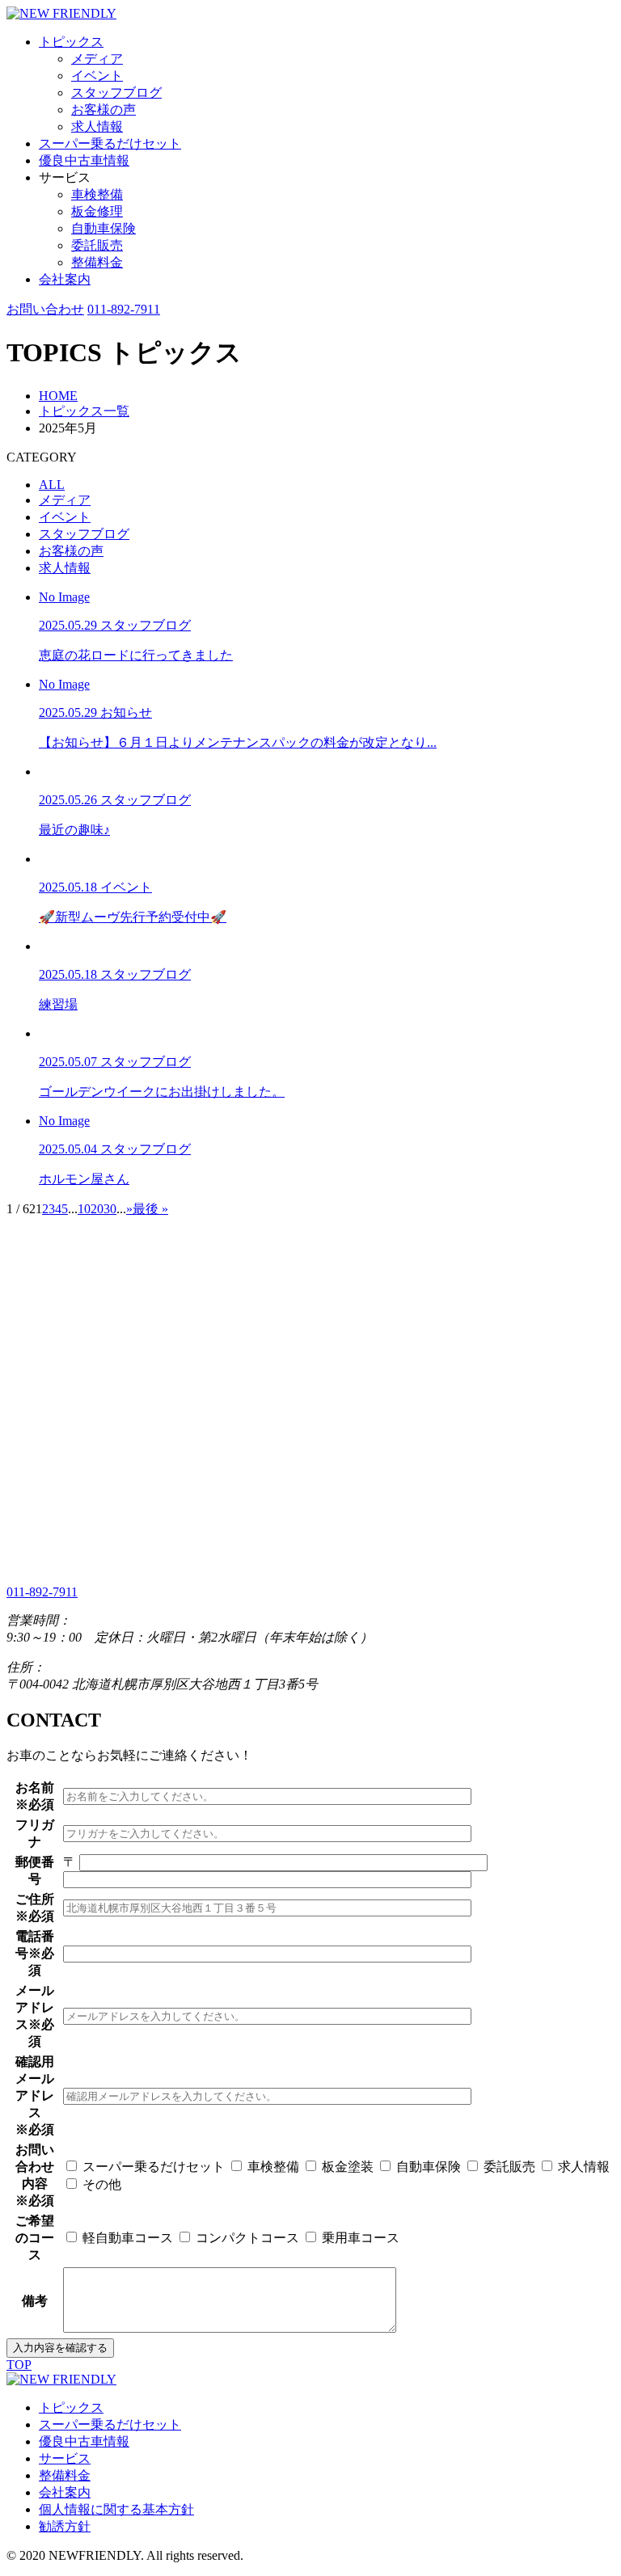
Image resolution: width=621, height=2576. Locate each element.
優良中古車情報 (84, 160)
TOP (19, 2365)
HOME (58, 396)
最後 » (150, 1209)
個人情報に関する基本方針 (116, 2509)
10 (84, 1209)
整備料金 (97, 262)
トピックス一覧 (84, 411)
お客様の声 (103, 110)
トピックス (71, 42)
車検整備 (97, 194)
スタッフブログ (116, 93)
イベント (97, 76)
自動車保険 (103, 228)
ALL (52, 485)
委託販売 (97, 245)
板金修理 (97, 211)
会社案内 (65, 279)
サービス (65, 2458)
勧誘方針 (65, 2526)
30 (110, 1209)
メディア (97, 59)
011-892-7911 (124, 309)
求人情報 (97, 126)
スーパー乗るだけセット (110, 143)
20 (97, 1209)
